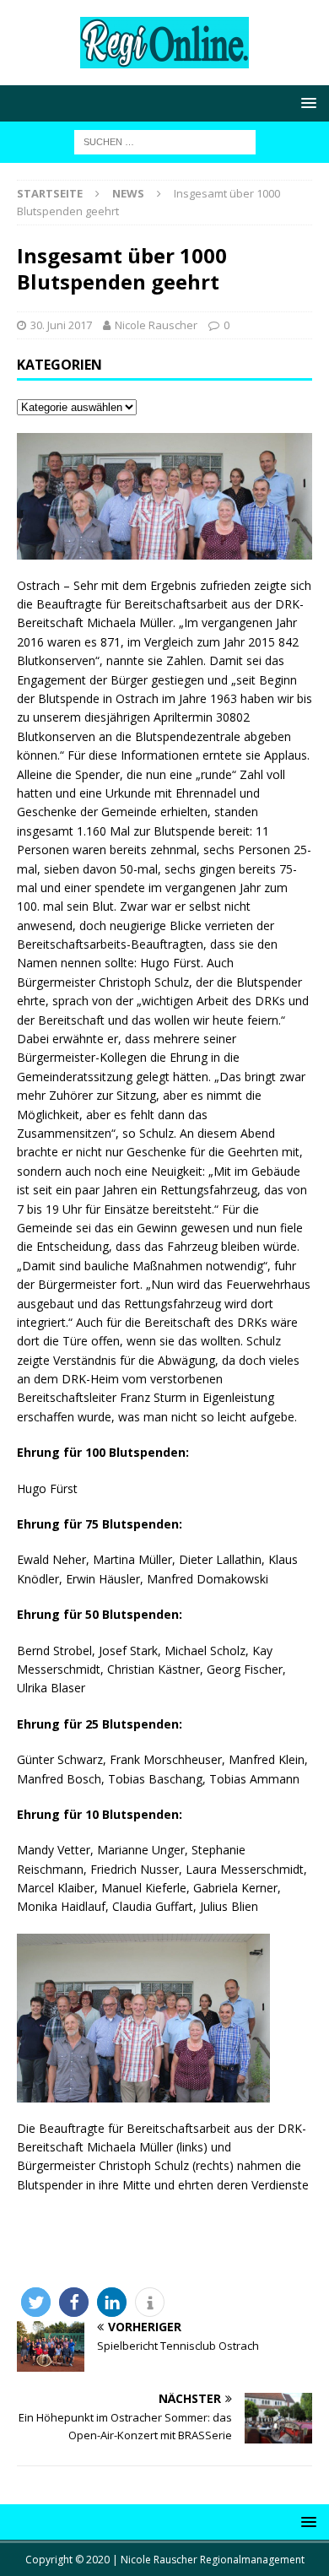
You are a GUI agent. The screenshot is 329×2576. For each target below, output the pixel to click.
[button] (36, 2302)
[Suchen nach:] (165, 141)
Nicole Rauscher (156, 325)
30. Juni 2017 (61, 325)
